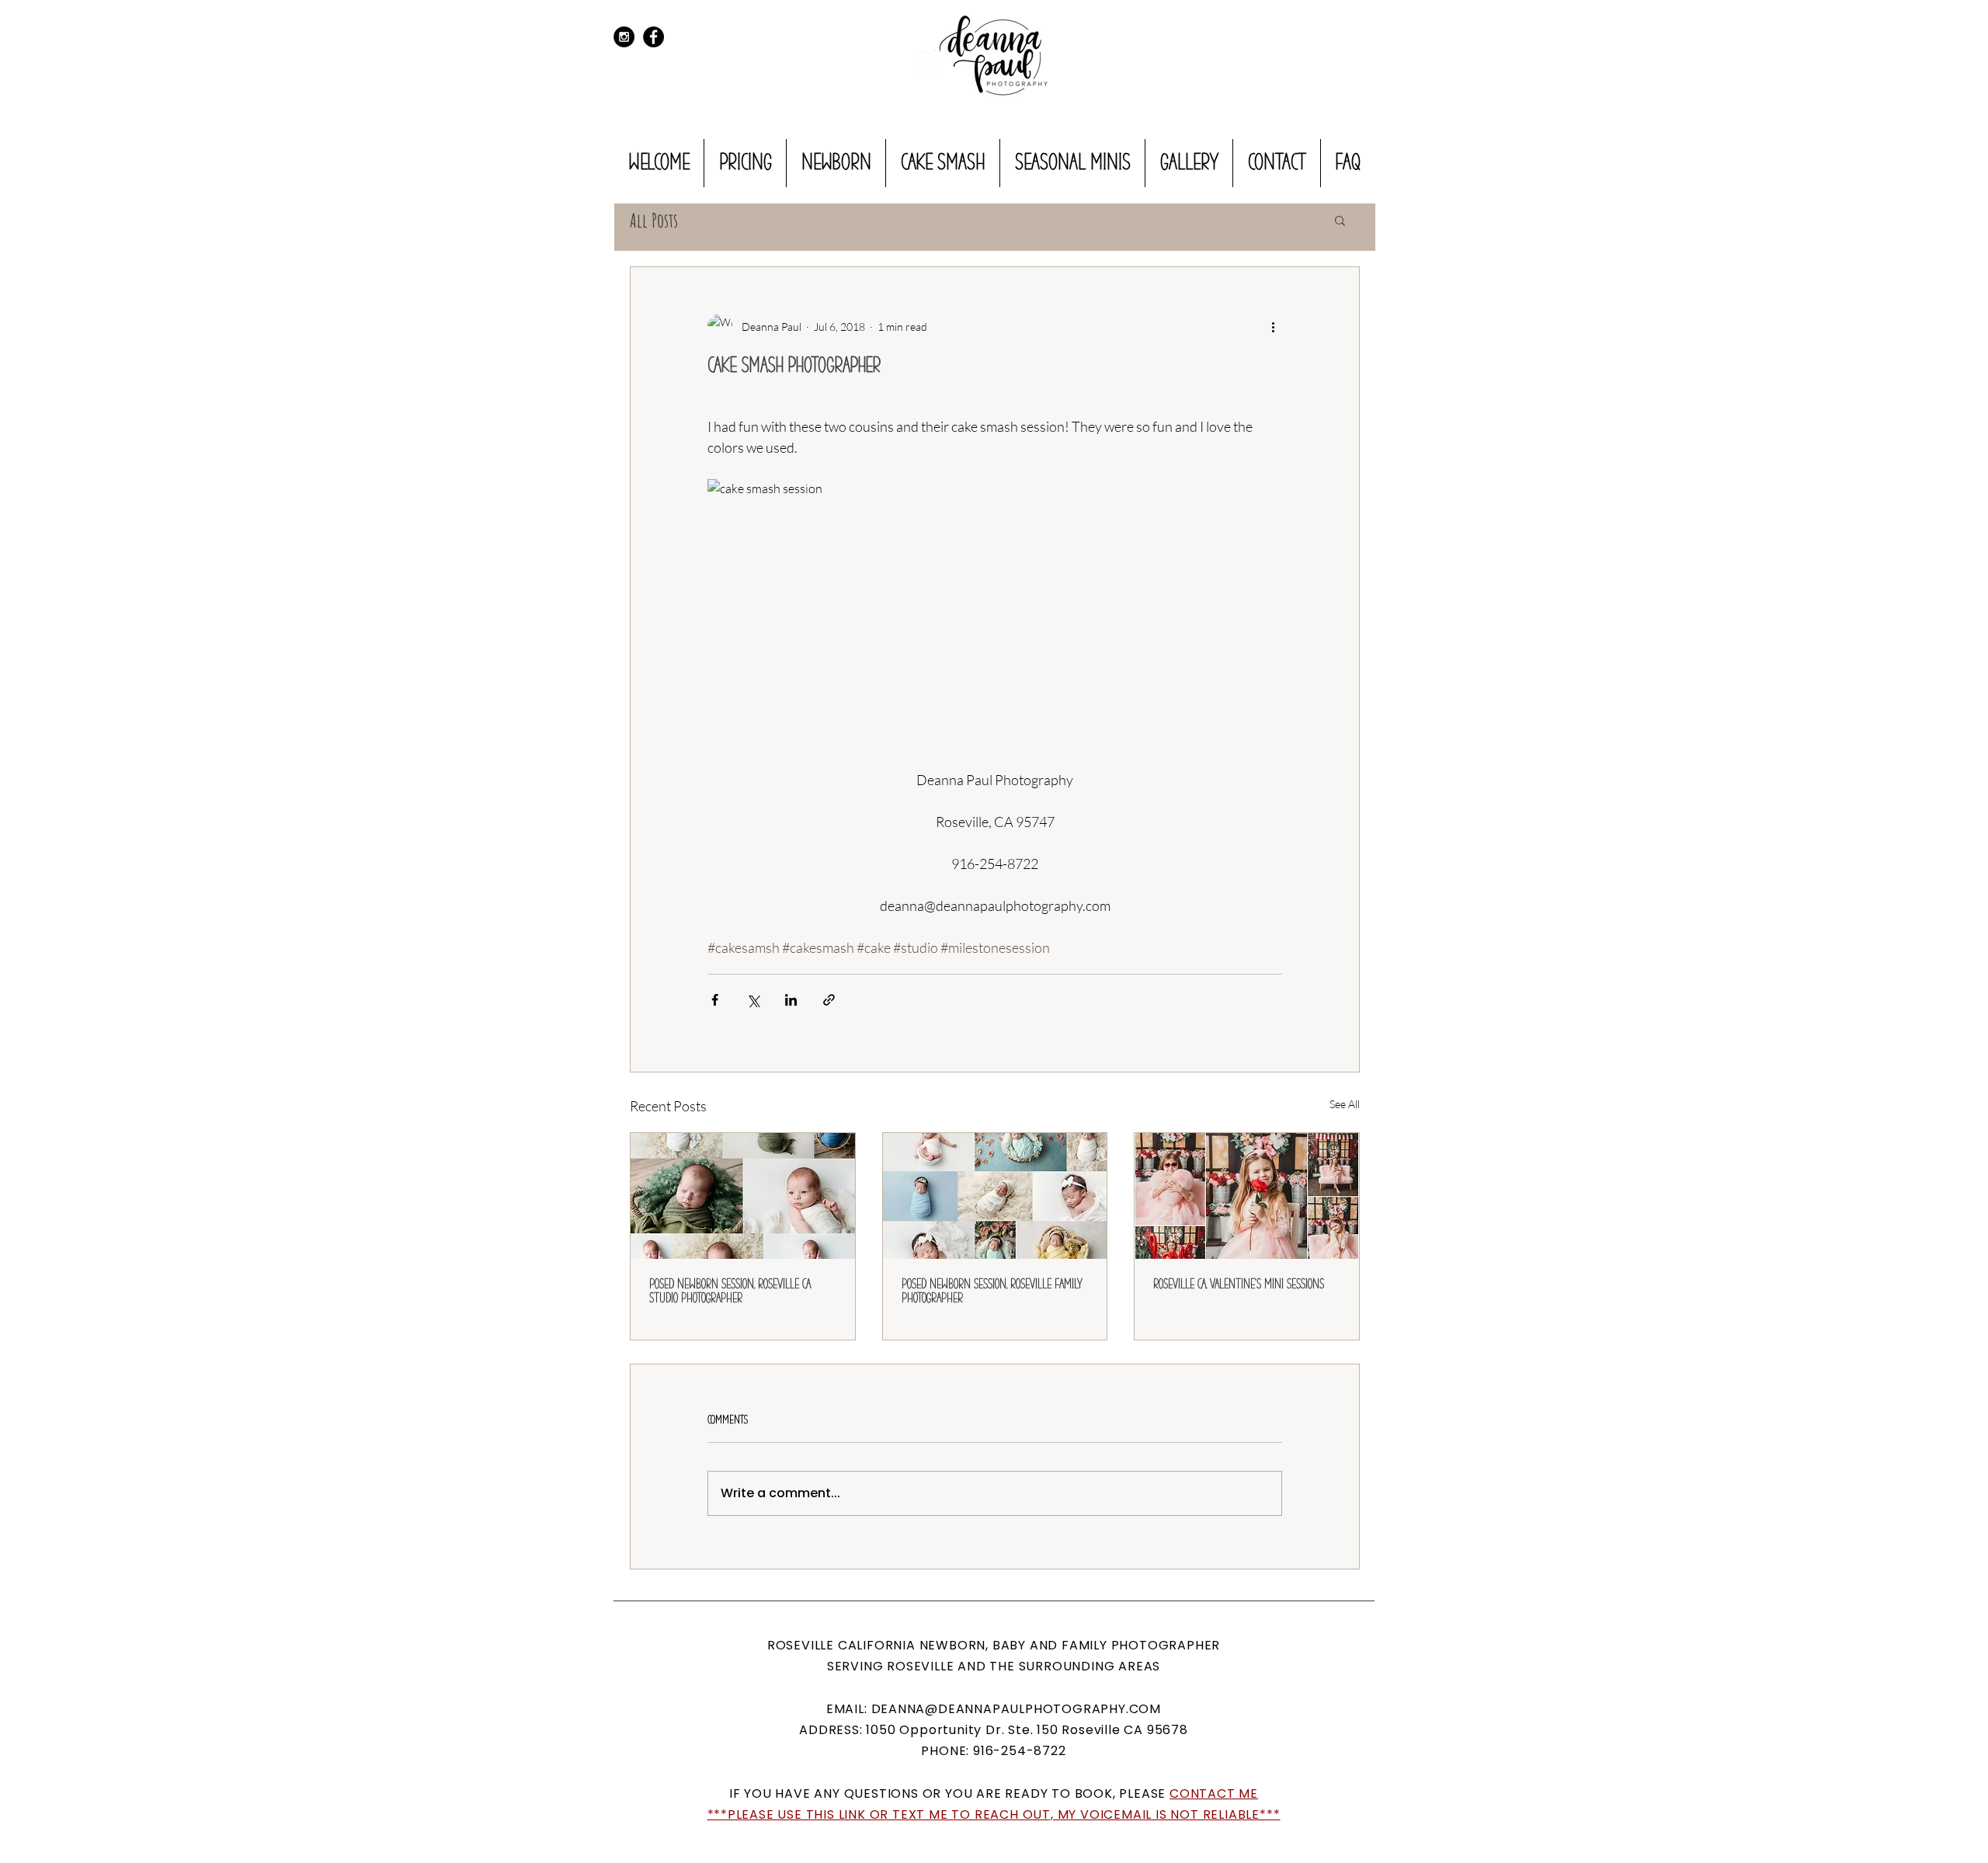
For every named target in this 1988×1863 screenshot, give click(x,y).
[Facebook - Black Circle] (653, 37)
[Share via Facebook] (715, 1000)
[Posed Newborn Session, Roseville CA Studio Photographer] (743, 1196)
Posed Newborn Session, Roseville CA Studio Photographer (730, 1291)
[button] (1340, 220)
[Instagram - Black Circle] (624, 37)
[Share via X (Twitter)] (753, 1000)
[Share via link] (829, 1000)
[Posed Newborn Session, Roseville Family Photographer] (995, 1196)
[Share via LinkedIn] (791, 1000)
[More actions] (1273, 326)
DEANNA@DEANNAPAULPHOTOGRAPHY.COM (1017, 1709)
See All (1345, 1104)
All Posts (654, 220)
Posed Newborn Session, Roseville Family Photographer (992, 1291)
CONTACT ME (1214, 1793)
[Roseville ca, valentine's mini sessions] (1247, 1196)
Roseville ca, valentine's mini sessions (1239, 1284)
